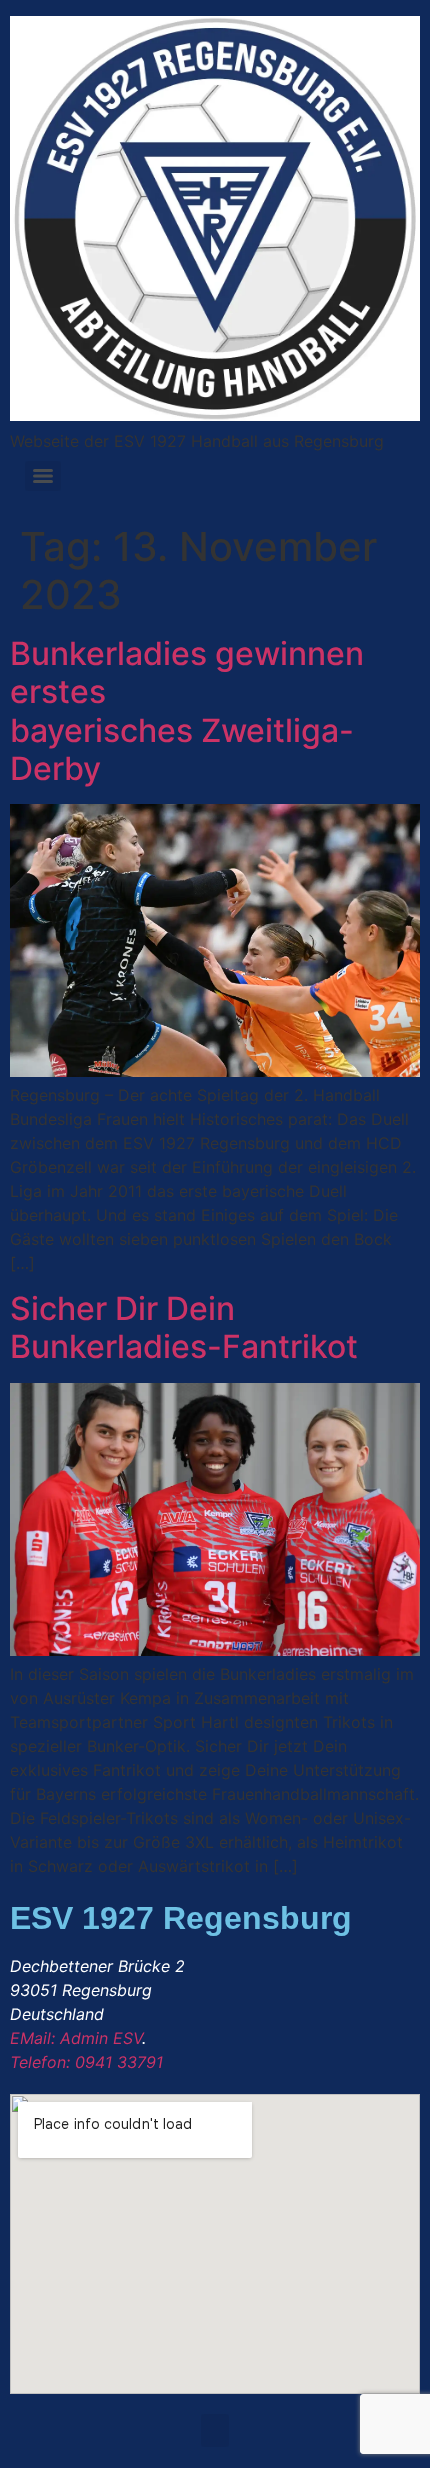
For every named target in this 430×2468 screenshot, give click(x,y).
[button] (215, 2430)
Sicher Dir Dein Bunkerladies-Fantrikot (184, 1327)
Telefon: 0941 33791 (86, 2062)
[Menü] (43, 476)
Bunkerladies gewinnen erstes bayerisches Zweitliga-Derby (187, 711)
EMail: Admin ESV (76, 2038)
